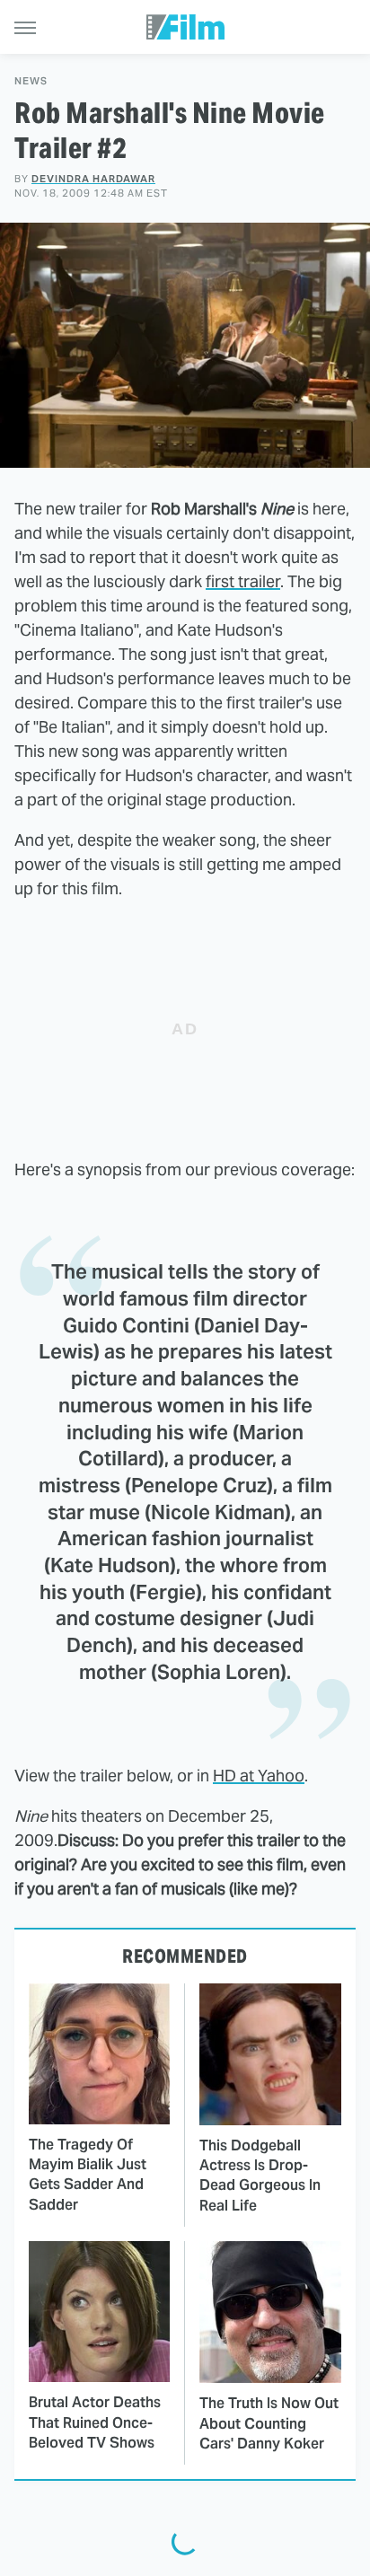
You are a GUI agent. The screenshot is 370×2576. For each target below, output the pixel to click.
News (31, 81)
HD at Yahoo (259, 1776)
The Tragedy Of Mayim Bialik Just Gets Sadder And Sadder (88, 2175)
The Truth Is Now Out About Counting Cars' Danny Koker (269, 2423)
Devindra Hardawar (93, 179)
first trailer (243, 581)
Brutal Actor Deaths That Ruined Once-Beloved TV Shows (95, 2422)
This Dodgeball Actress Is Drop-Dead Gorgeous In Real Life (260, 2176)
